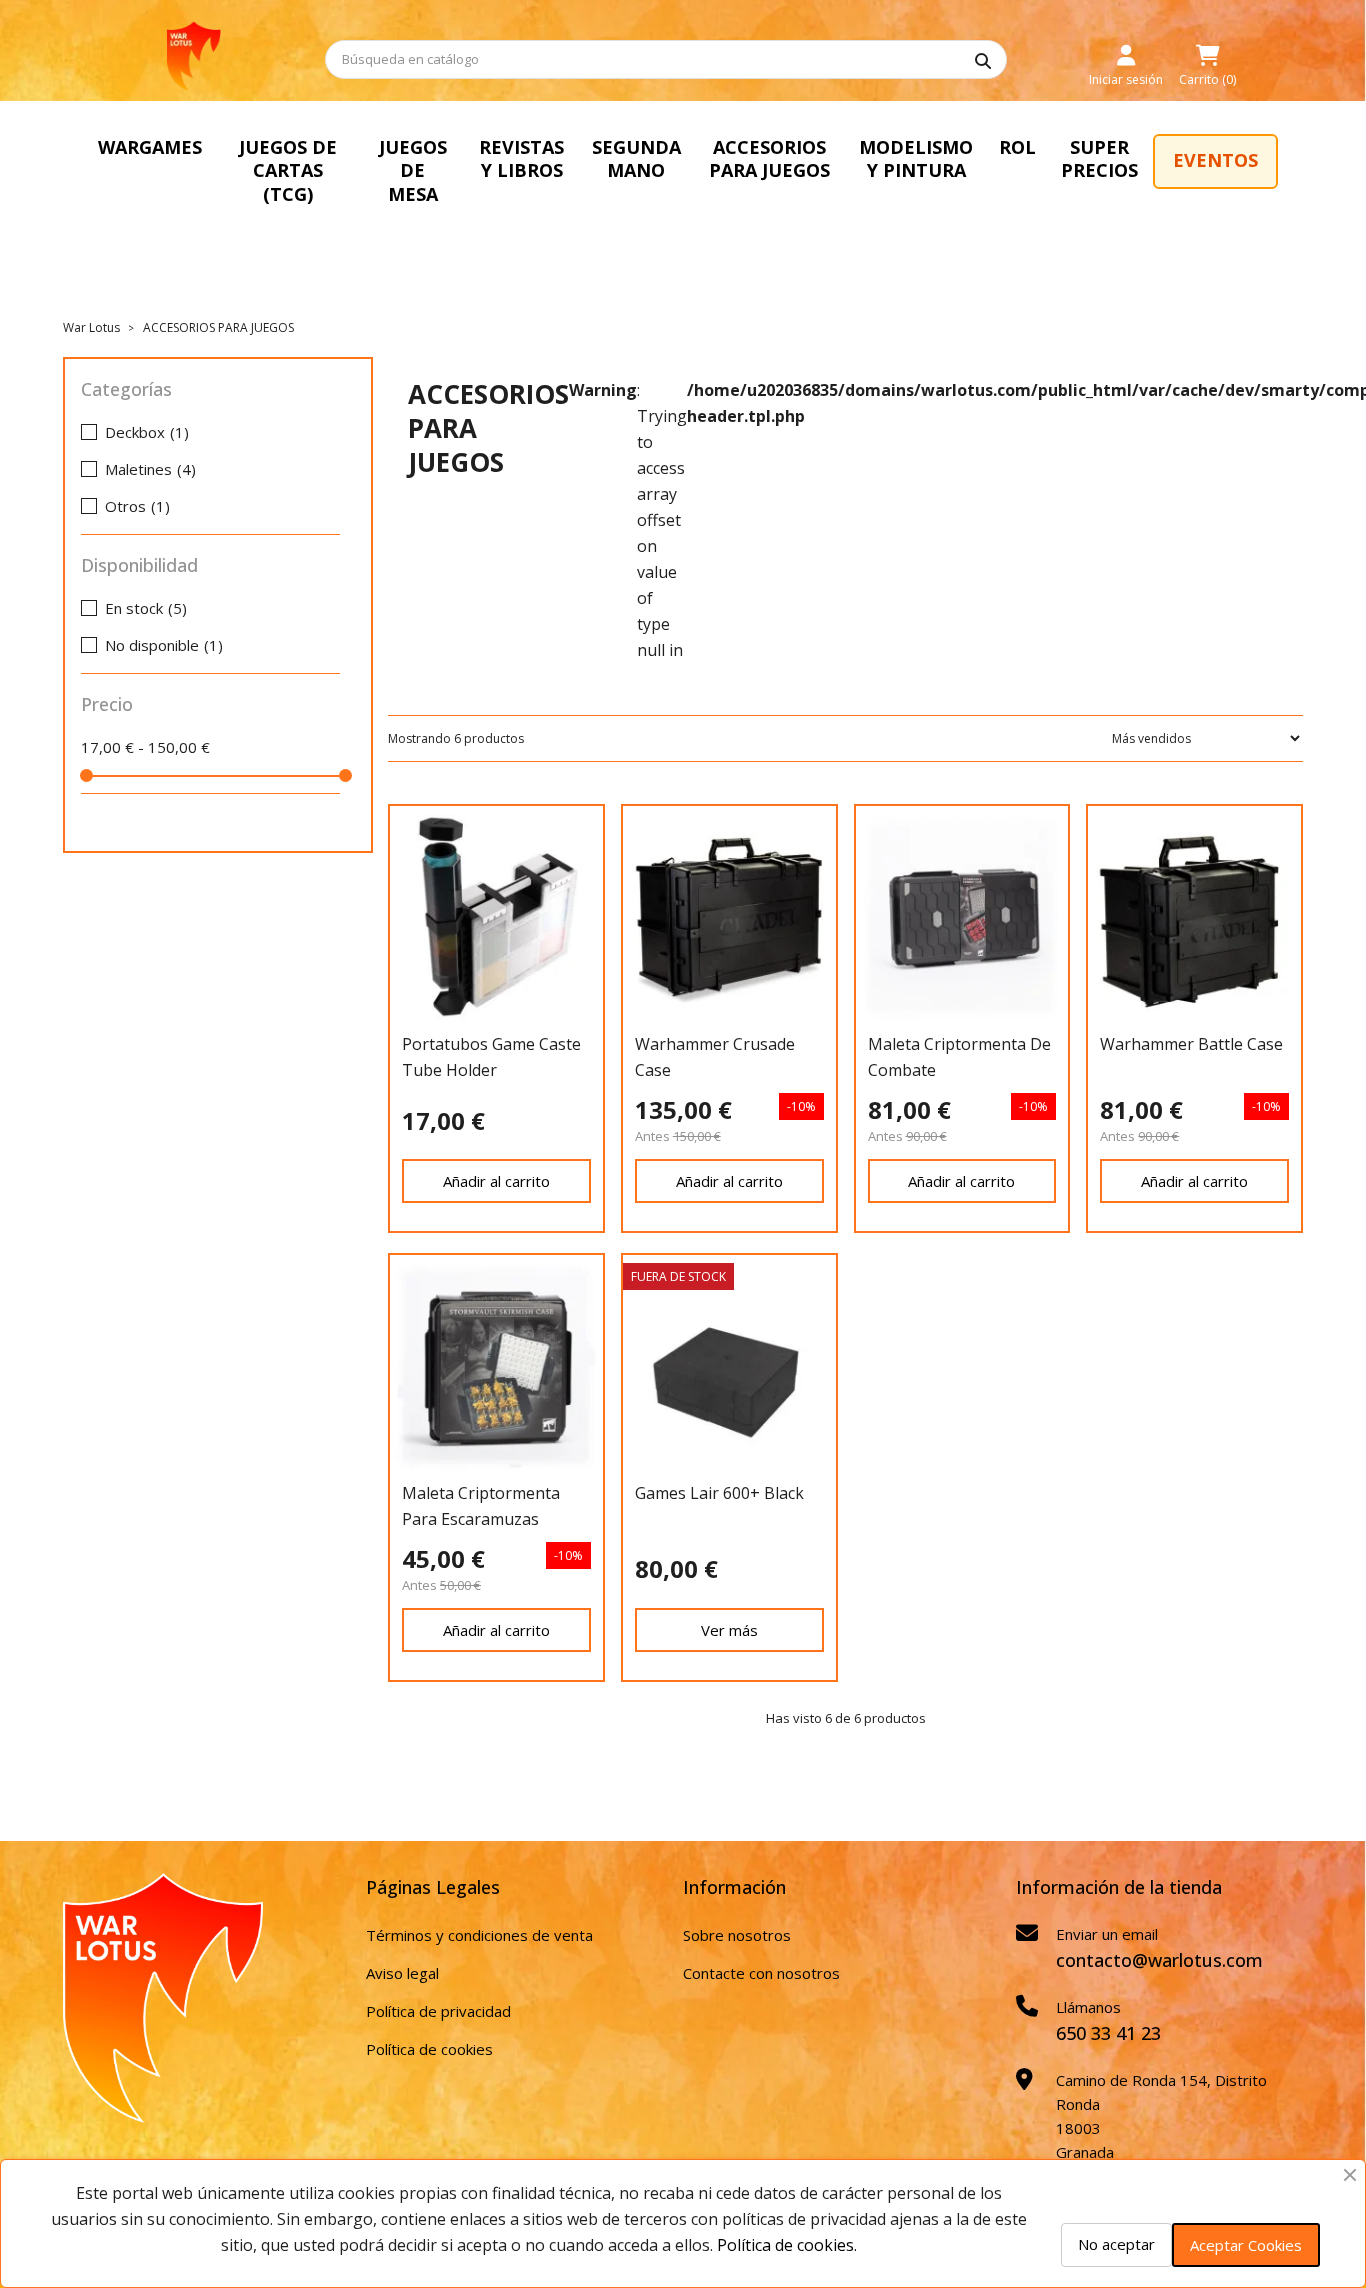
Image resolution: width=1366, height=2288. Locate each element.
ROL (1017, 147)
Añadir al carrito (496, 1181)
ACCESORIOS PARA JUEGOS (769, 158)
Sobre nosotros (737, 1935)
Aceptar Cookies (1246, 2245)
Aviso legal (402, 1973)
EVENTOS (1215, 160)
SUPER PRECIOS (1099, 158)
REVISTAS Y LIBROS (521, 158)
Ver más (729, 1630)
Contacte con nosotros (761, 1973)
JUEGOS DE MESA (413, 170)
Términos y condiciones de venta (479, 1935)
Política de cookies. (787, 2245)
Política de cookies (429, 2049)
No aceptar (1116, 2244)
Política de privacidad (438, 2011)
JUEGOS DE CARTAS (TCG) (288, 170)
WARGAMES (150, 147)
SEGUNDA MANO (636, 158)
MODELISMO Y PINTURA (916, 158)
